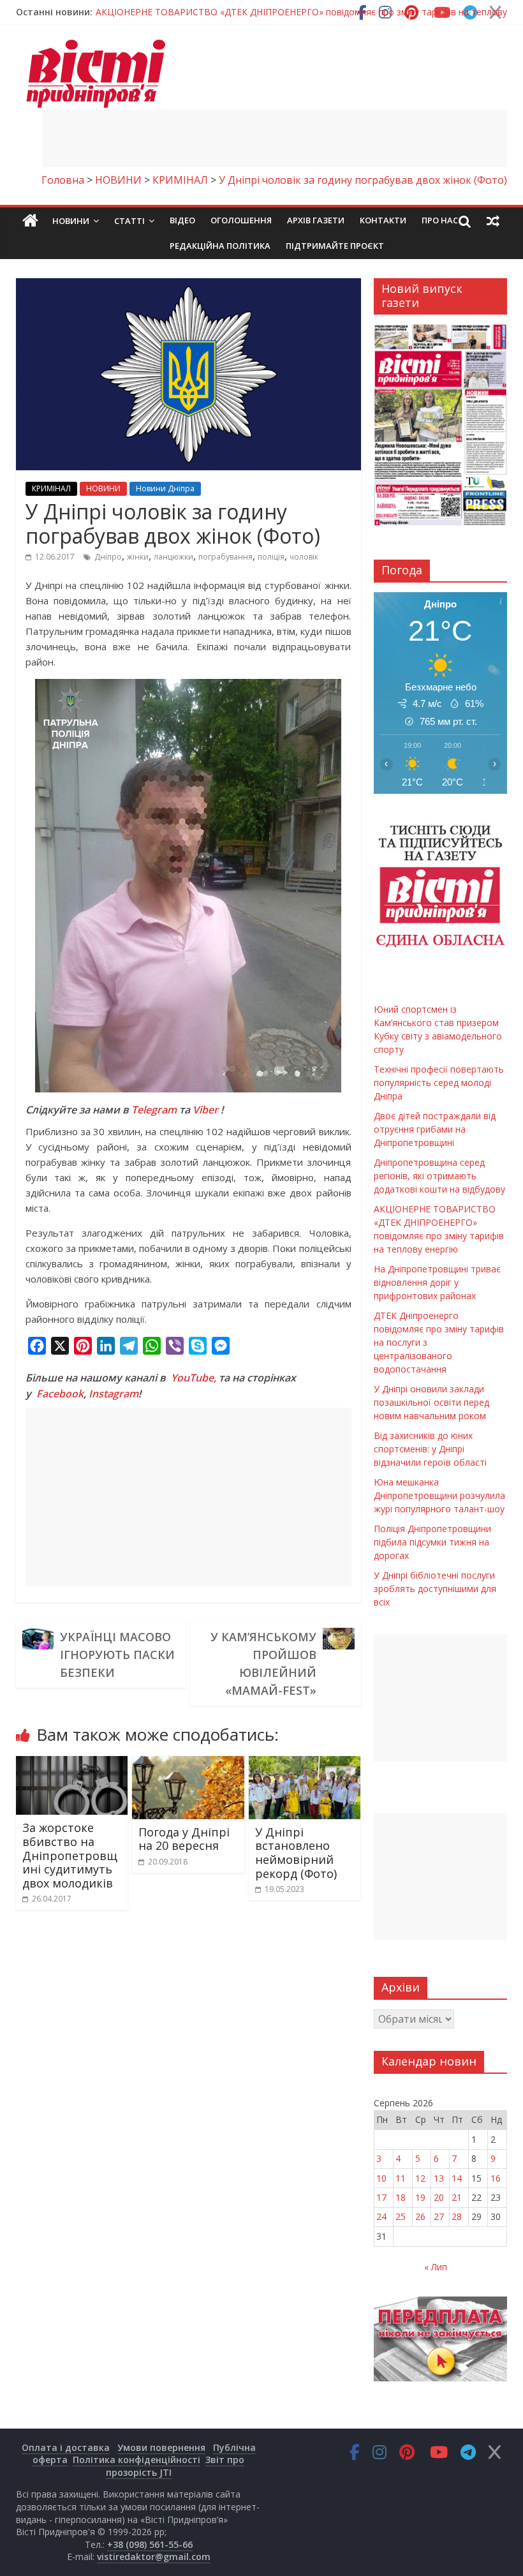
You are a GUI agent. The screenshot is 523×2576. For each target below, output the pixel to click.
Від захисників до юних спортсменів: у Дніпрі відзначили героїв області (430, 1449)
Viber (205, 1110)
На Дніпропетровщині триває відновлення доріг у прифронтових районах (437, 1282)
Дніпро (108, 557)
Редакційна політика (220, 246)
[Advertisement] (275, 138)
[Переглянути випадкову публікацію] (493, 221)
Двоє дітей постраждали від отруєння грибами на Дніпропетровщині (435, 1129)
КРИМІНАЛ (51, 488)
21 (457, 2197)
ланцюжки (173, 557)
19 (420, 2197)
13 (439, 2178)
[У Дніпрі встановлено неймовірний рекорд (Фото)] (305, 1764)
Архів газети (316, 220)
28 (457, 2216)
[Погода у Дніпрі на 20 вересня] (188, 1764)
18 (401, 2197)
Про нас (440, 220)
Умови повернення (161, 2447)
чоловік (304, 557)
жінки (138, 557)
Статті (129, 221)
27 (439, 2216)
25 (401, 2216)
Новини (71, 221)
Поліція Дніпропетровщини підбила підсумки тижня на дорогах (432, 1542)
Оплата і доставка (66, 2447)
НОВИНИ (103, 488)
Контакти (383, 220)
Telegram (154, 1110)
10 (381, 2178)
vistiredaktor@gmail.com (154, 2557)
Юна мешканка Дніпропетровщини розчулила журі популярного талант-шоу (439, 1495)
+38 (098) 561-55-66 (150, 2544)
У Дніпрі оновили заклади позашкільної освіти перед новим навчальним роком (431, 1402)
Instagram (114, 1394)
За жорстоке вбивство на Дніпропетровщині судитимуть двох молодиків (70, 1855)
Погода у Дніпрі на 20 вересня (184, 1839)
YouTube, (194, 1378)
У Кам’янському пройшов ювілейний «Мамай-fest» (263, 1664)
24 (381, 2216)
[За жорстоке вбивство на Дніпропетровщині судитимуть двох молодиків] (72, 1764)
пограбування (225, 557)
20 (439, 2197)
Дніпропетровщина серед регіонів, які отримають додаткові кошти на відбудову (439, 1176)
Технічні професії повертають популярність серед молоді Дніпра (439, 1083)
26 (420, 2216)
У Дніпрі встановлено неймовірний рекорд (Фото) (296, 1853)
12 (420, 2178)
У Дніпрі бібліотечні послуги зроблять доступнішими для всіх (435, 1589)
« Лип (436, 2267)
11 (401, 2178)
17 (381, 2197)
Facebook (60, 1394)
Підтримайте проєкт (335, 246)
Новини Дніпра (165, 488)
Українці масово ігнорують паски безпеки (117, 1655)
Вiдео (182, 220)
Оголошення (241, 220)
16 (496, 2178)
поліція (271, 557)
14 (457, 2178)
